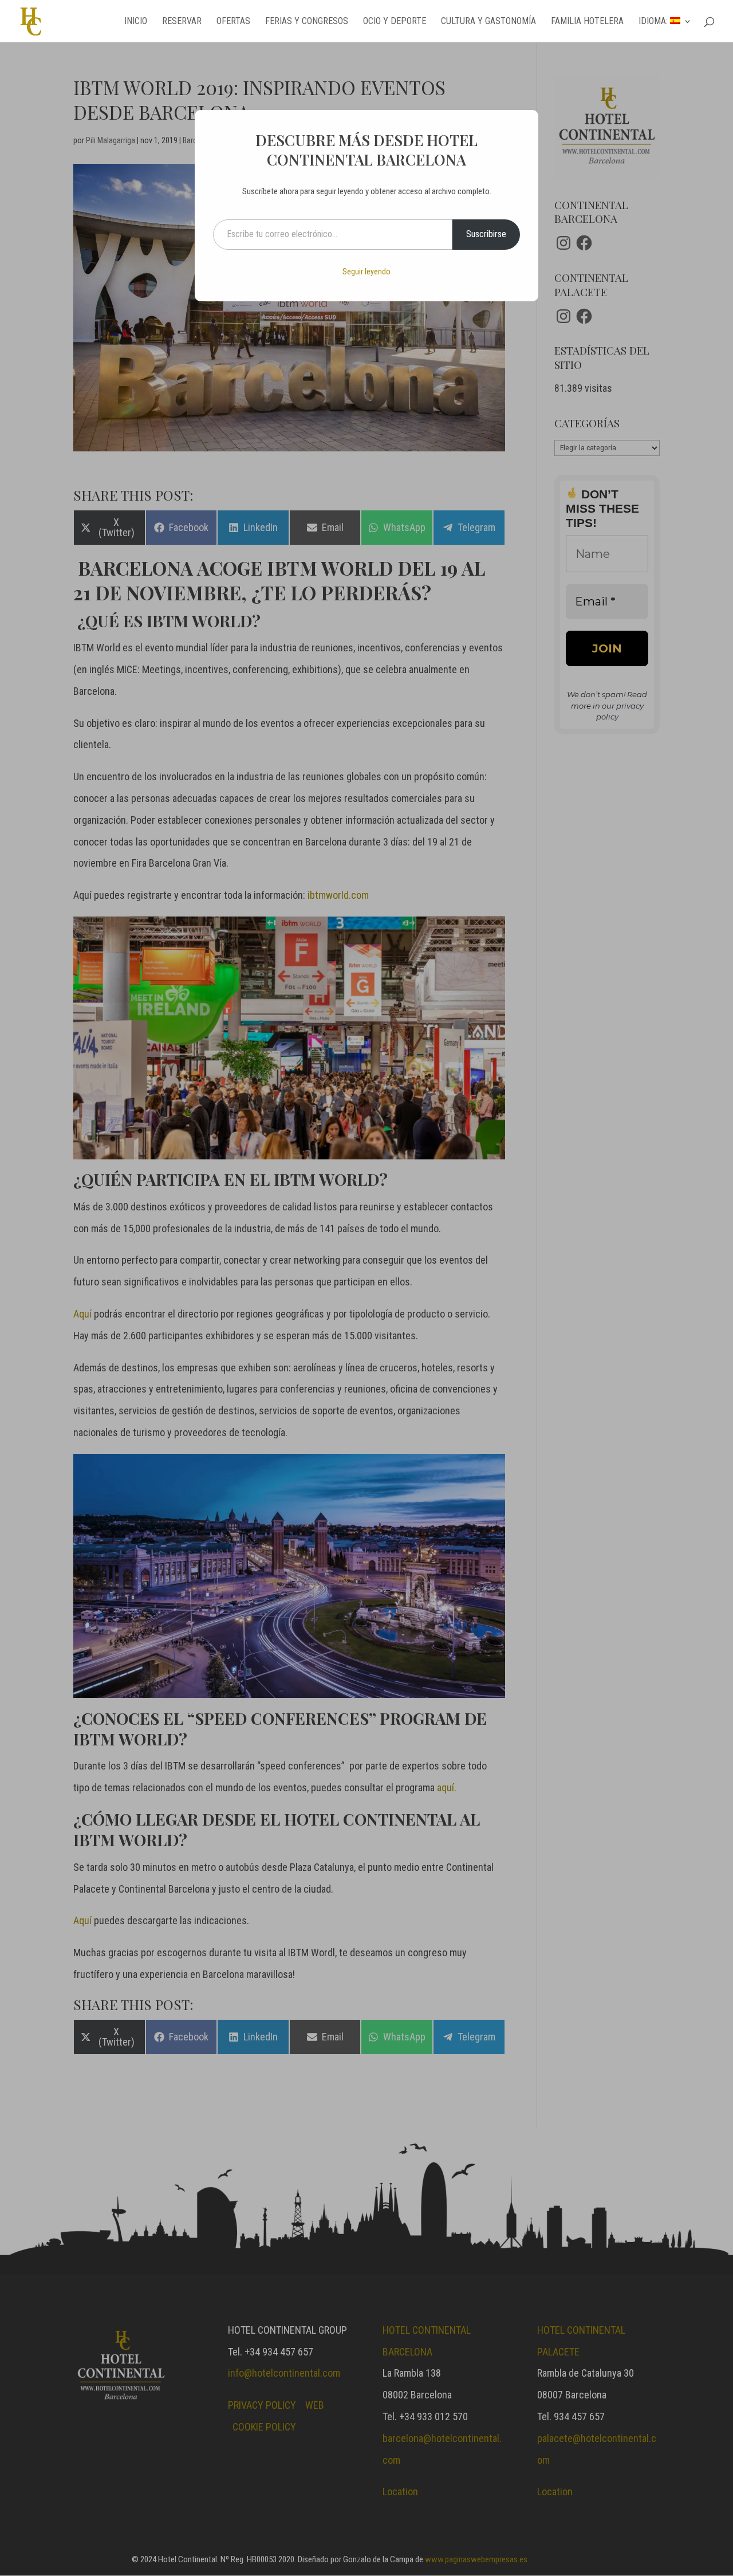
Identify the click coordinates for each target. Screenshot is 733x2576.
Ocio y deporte (395, 22)
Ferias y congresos (307, 22)
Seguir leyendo (366, 272)
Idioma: (654, 22)
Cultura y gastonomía (488, 22)
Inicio (136, 22)
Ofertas (233, 22)
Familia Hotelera (587, 22)
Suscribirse (486, 234)
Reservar (182, 22)
